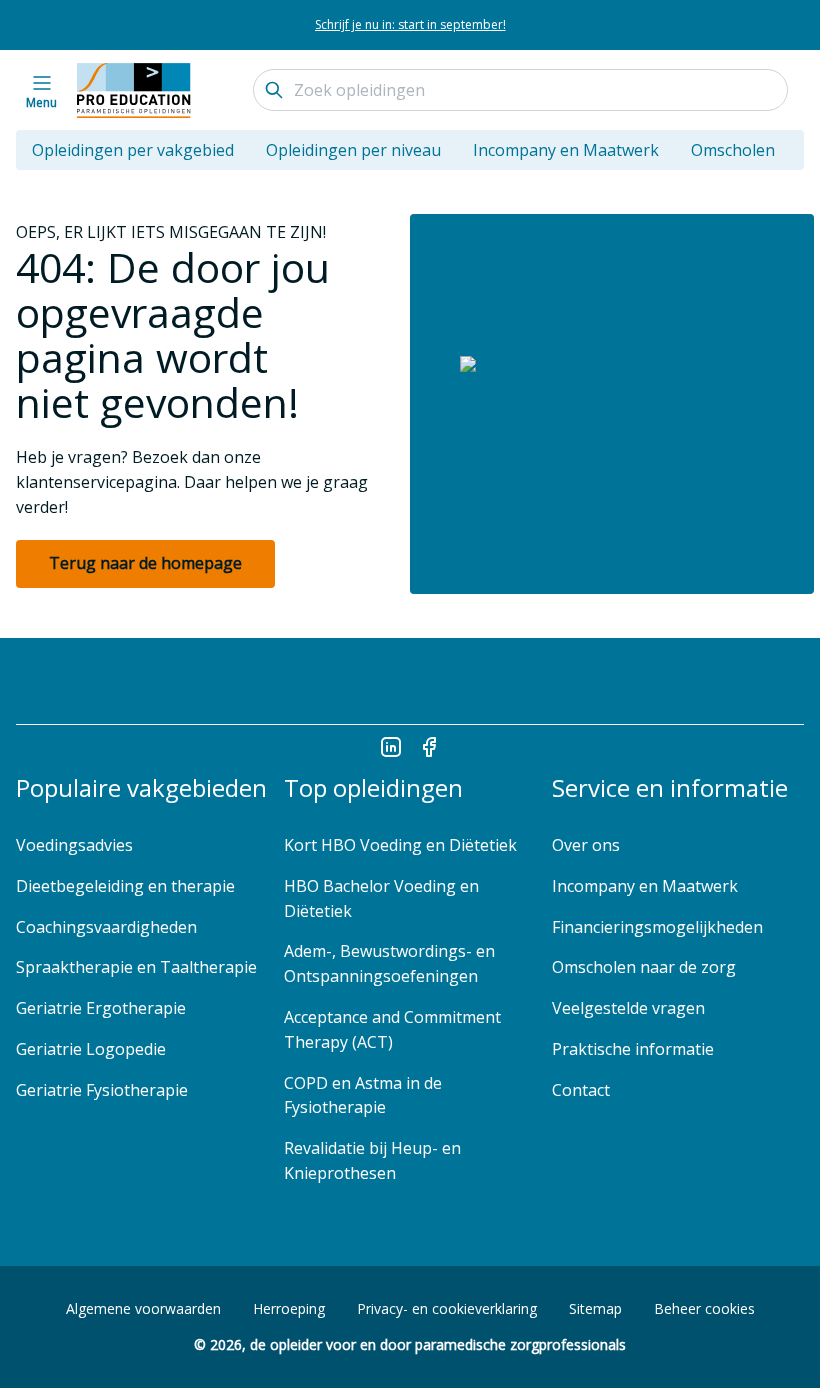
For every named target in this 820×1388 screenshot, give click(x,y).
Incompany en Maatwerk (566, 150)
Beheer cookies (704, 1308)
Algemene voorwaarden (143, 1308)
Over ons (586, 845)
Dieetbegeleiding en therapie (125, 886)
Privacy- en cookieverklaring (447, 1308)
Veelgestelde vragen (630, 1008)
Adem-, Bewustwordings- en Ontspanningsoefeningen (389, 963)
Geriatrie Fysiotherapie (102, 1090)
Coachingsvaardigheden (106, 927)
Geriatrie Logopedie (91, 1049)
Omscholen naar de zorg (644, 967)
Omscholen (733, 150)
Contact (581, 1090)
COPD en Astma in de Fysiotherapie (363, 1095)
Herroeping (289, 1308)
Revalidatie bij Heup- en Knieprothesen (372, 1160)
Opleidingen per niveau (353, 150)
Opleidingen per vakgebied (133, 150)
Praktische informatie (633, 1049)
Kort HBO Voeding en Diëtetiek (400, 845)
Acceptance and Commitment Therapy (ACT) (392, 1029)
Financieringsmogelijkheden (657, 927)
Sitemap (595, 1308)
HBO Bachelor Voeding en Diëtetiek (381, 898)
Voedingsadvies (74, 845)
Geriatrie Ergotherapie (101, 1008)
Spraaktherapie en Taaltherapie (136, 967)
